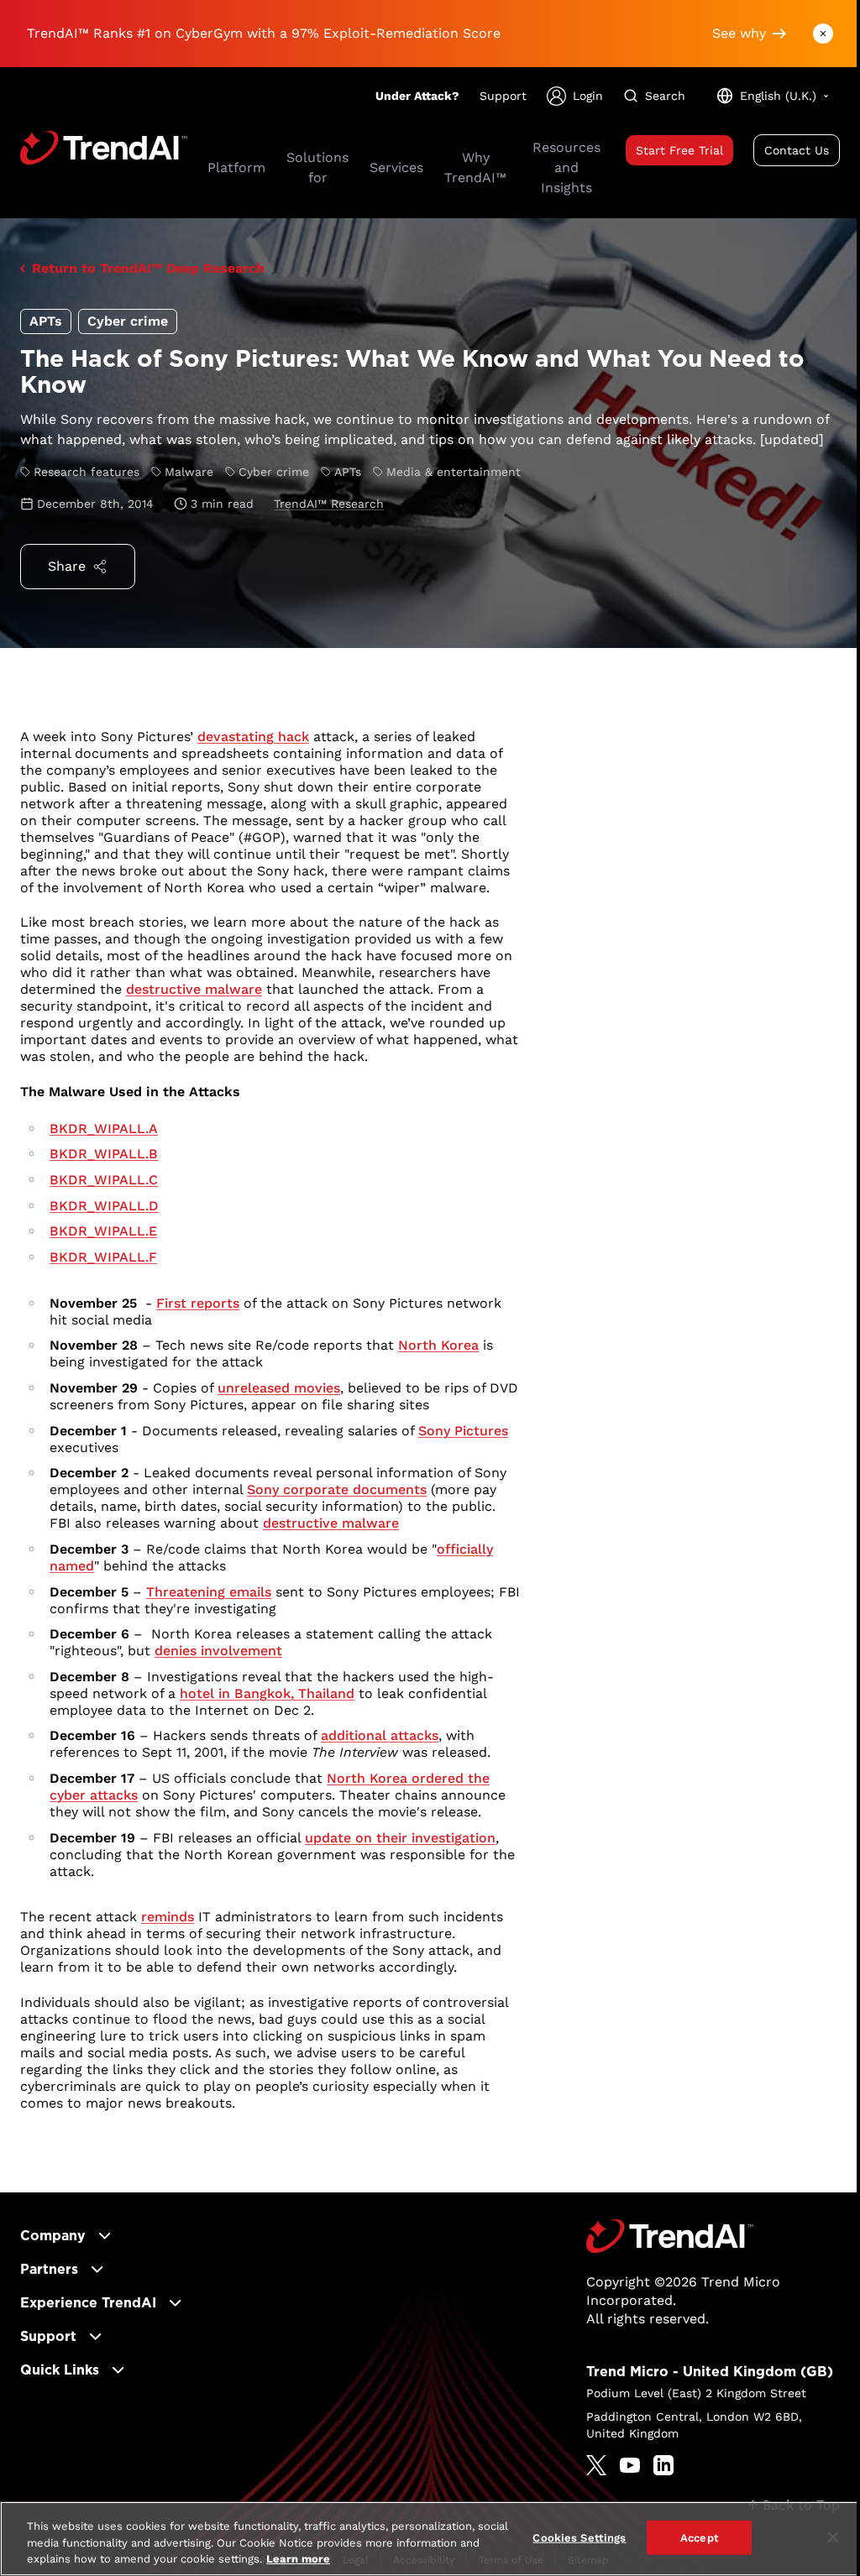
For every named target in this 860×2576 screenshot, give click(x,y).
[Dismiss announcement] (823, 34)
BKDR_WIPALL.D (104, 1206)
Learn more (298, 2559)
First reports (198, 1303)
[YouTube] (630, 2465)
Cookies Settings (579, 2537)
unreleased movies (279, 1388)
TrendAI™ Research (329, 504)
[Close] (833, 2537)
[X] (596, 2465)
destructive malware (194, 989)
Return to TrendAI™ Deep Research (148, 268)
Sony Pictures (463, 1431)
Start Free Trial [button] (679, 150)
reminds (168, 1917)
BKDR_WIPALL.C (104, 1180)
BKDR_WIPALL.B (104, 1154)
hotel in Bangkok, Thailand (267, 1693)
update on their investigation (400, 1838)
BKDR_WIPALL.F (103, 1257)
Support (503, 96)
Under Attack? (417, 96)
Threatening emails (209, 1592)
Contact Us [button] (797, 150)
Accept (700, 2537)
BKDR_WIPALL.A (104, 1129)
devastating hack (253, 737)
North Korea (438, 1345)
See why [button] (739, 33)
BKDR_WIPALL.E (103, 1231)
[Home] (670, 2236)
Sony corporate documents (337, 1489)
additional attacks (380, 1735)
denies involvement (218, 1651)
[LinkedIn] (663, 2465)
